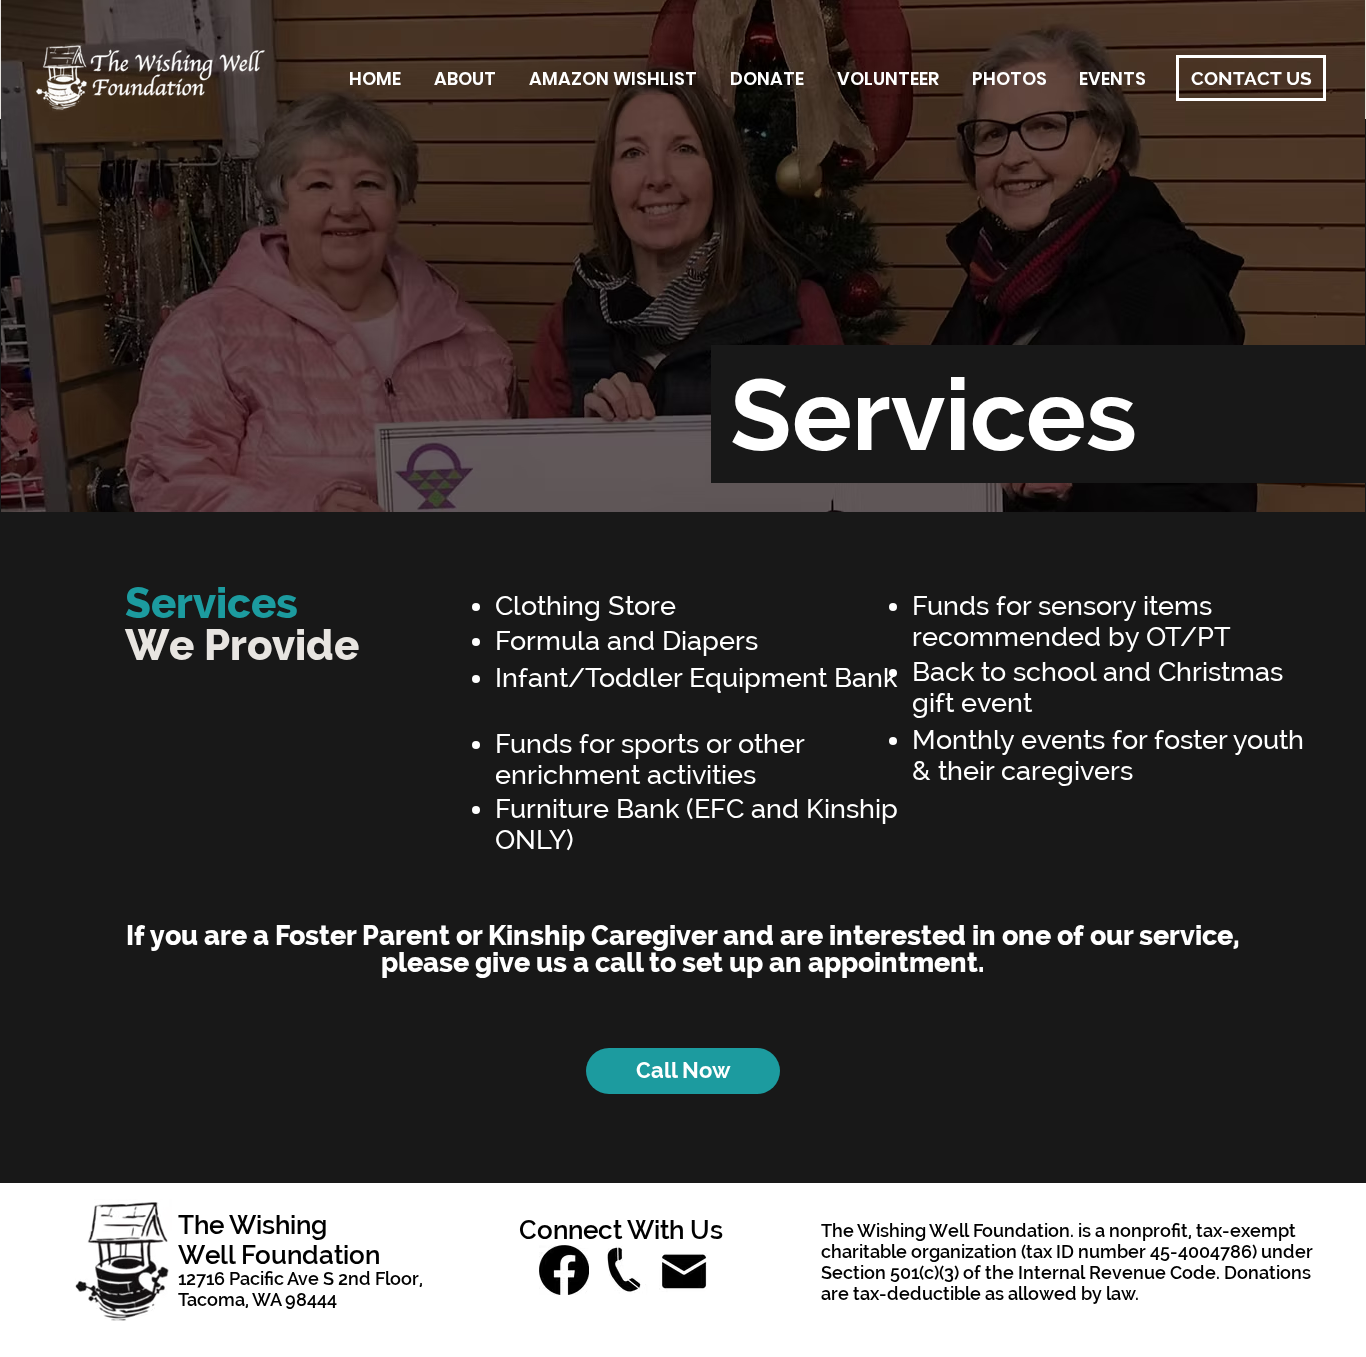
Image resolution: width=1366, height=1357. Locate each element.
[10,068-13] (684, 1270)
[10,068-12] (624, 1270)
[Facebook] (564, 1270)
